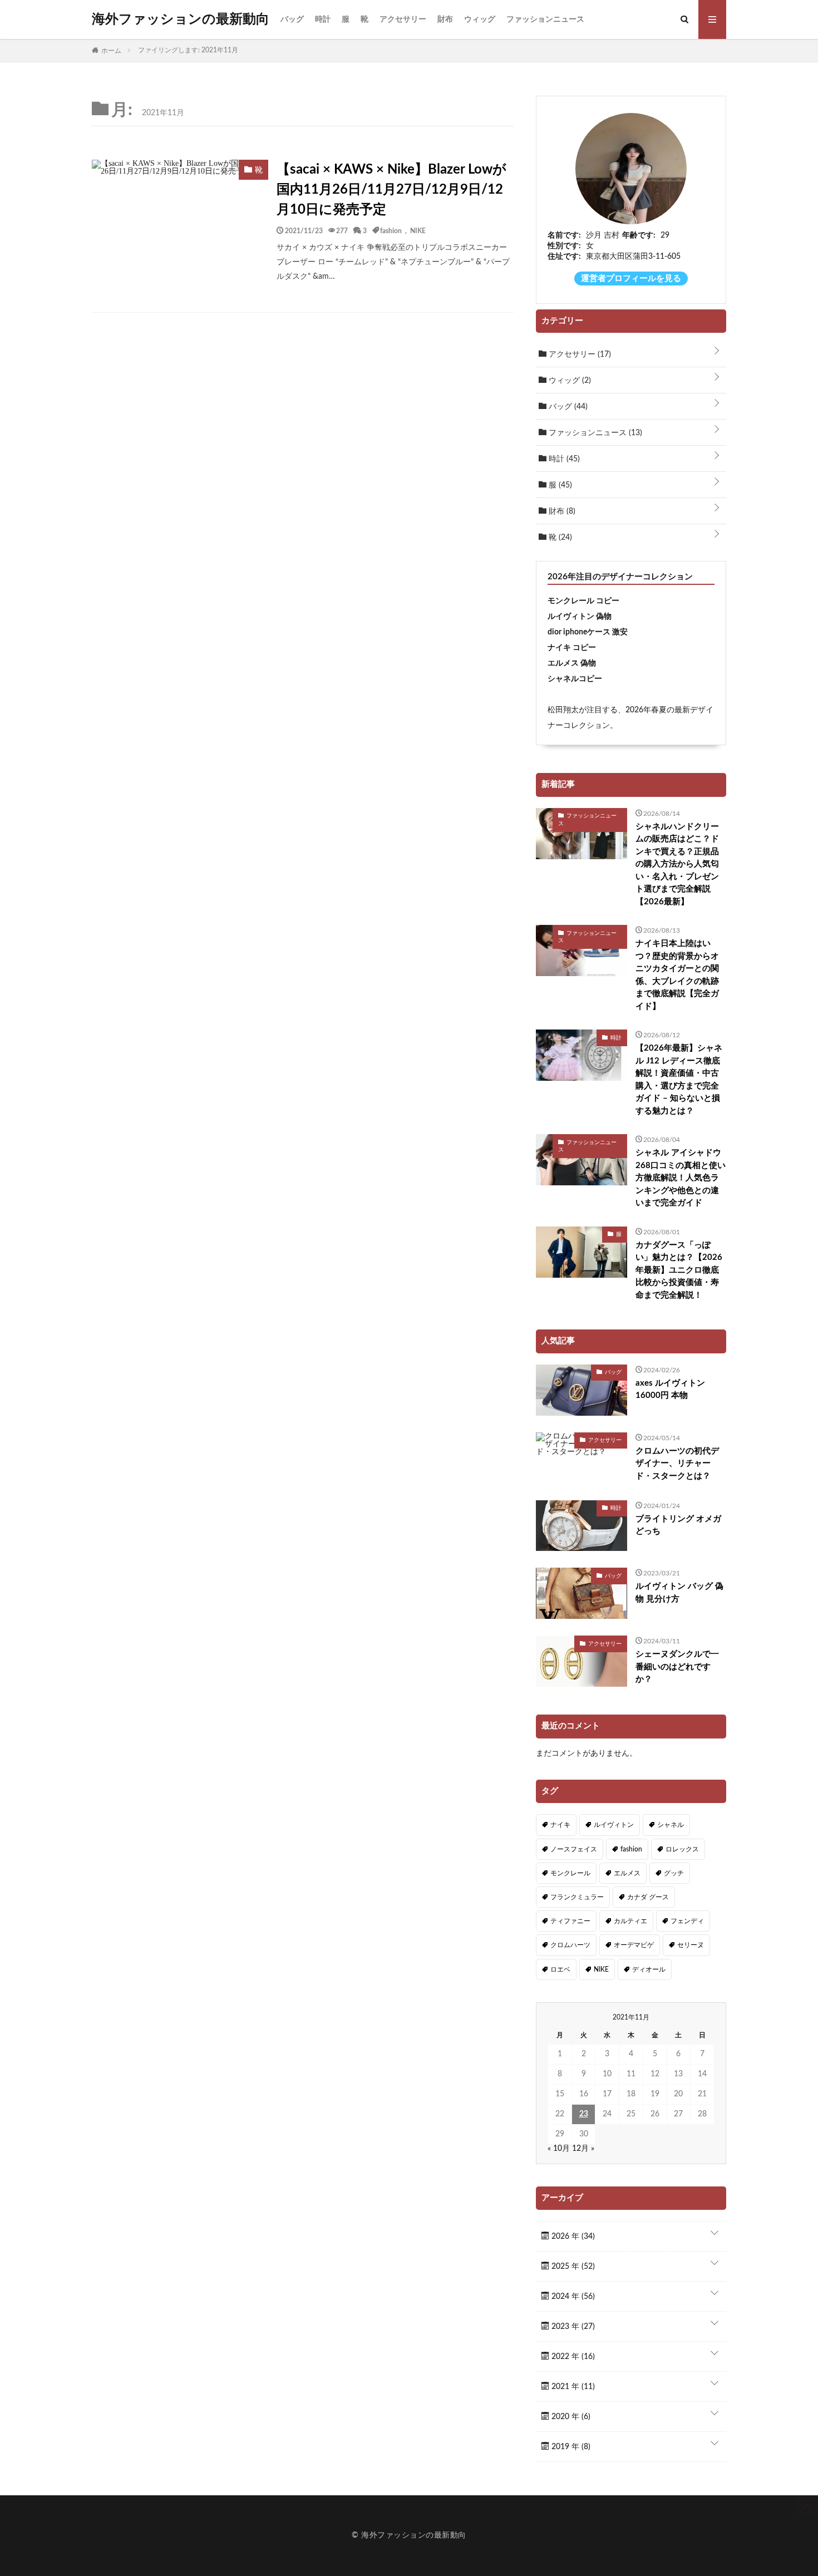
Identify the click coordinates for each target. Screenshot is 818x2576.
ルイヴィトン (614, 1825)
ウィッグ (480, 19)
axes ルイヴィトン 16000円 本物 (670, 1390)
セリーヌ (691, 1945)
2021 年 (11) (572, 2387)
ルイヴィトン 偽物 (580, 617)
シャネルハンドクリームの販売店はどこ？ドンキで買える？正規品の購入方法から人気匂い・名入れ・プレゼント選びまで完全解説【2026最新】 (677, 864)
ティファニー (570, 1921)
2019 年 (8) (570, 2447)
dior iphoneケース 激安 (588, 632)
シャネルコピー (575, 679)
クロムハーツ (570, 1945)
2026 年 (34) (572, 2237)
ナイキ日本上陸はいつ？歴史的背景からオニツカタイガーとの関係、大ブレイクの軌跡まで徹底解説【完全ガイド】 (677, 975)
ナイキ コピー (572, 648)
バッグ (292, 19)
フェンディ (687, 1921)
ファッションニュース (545, 19)
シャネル (671, 1825)
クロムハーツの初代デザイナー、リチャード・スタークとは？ (677, 1464)
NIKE (418, 230)
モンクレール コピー (583, 601)
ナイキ (560, 1825)
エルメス (627, 1873)
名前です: (564, 235)
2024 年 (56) (572, 2297)
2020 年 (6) (570, 2417)
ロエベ (560, 1969)
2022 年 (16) (572, 2357)
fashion (391, 230)
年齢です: (639, 235)
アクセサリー (403, 19)
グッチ (674, 1873)
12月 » (583, 2149)
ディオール (649, 1969)
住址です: (564, 257)
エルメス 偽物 (572, 663)
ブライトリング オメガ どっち (678, 1525)
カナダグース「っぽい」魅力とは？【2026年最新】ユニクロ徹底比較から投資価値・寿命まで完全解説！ (679, 1270)
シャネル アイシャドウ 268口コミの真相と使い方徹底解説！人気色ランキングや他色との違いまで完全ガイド (681, 1178)
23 (584, 2114)
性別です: (564, 246)
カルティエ (630, 1921)
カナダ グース (648, 1897)
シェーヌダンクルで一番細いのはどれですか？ (677, 1667)
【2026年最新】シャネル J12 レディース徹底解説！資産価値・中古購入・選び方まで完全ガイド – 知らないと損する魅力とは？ (679, 1080)
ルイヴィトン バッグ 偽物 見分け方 (679, 1593)
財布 (445, 19)
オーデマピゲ (634, 1945)
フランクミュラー (577, 1897)
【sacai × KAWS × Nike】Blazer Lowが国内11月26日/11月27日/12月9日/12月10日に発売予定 (391, 190)
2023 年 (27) (572, 2327)
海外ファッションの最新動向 (181, 19)
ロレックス (682, 1849)
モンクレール (570, 1873)
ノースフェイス (574, 1849)
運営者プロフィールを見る (631, 279)
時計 (323, 19)
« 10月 (559, 2149)
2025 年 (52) (572, 2267)
